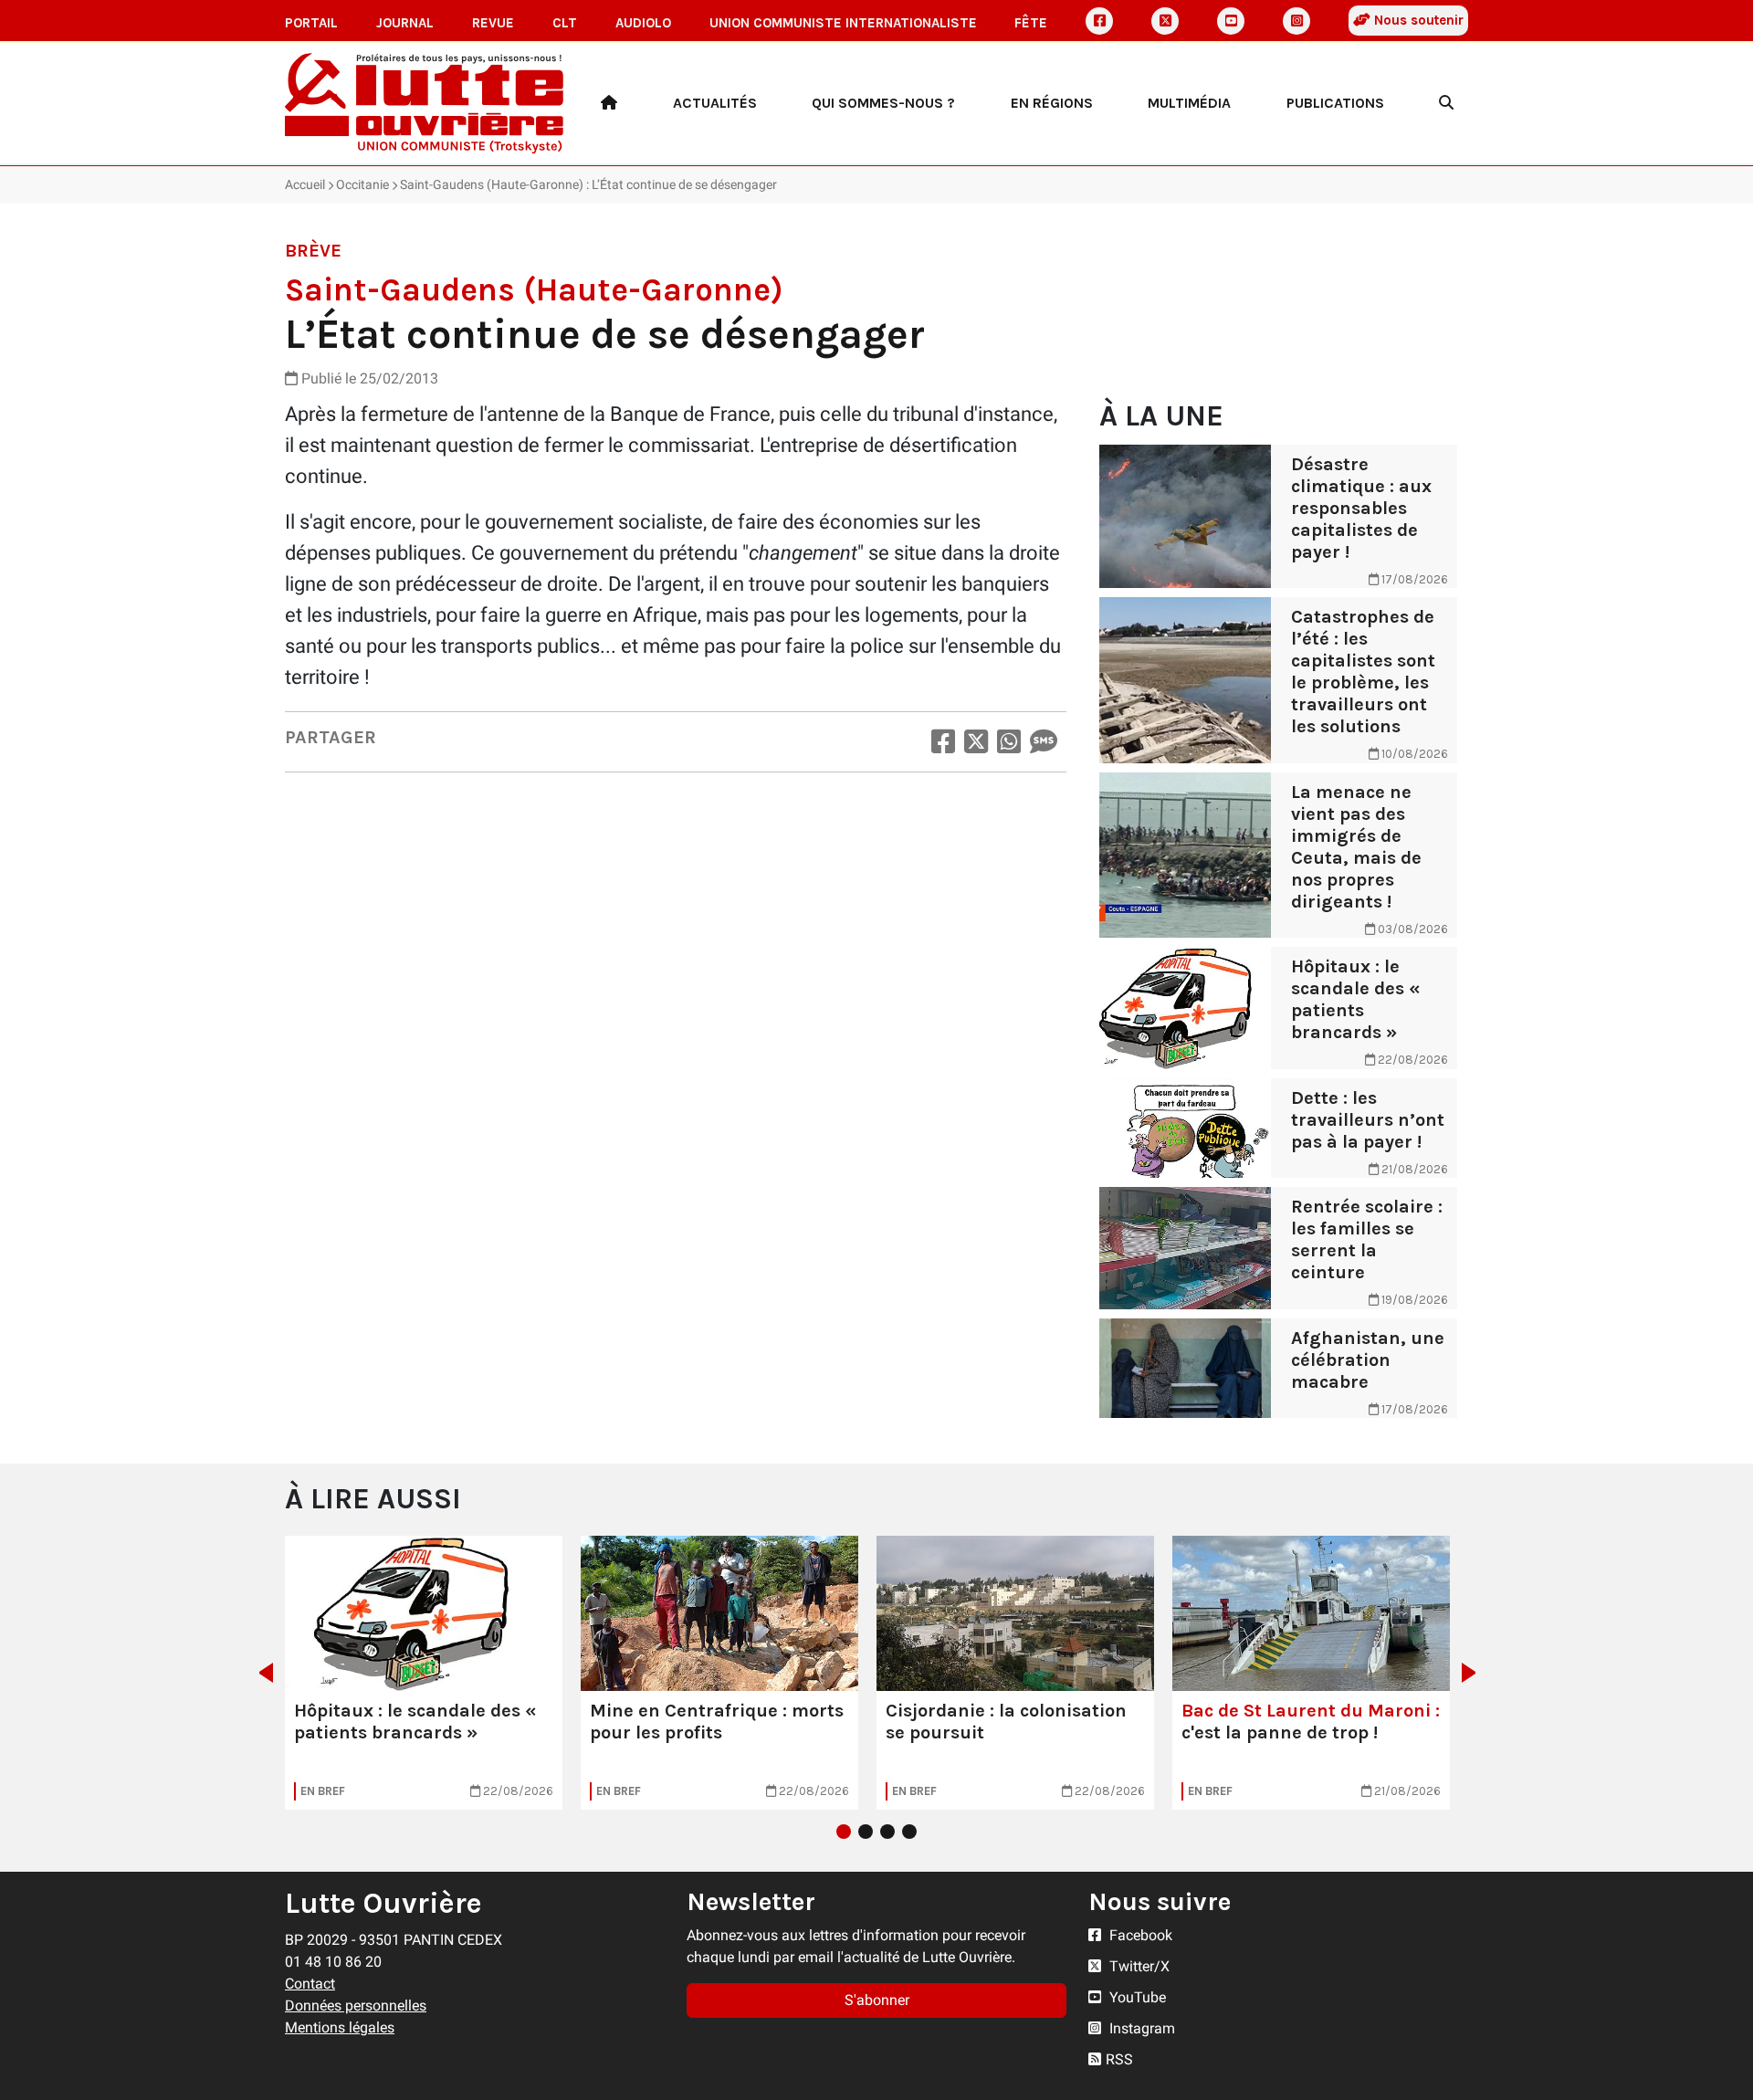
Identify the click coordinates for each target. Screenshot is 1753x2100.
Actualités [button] (715, 103)
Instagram (1140, 2028)
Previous (261, 1673)
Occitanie (362, 184)
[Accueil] (609, 103)
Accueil (305, 184)
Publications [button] (1335, 103)
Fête (1031, 23)
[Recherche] (1446, 103)
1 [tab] (844, 1832)
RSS (1119, 2059)
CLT (565, 23)
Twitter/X (1138, 1966)
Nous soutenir (1417, 20)
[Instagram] (1296, 21)
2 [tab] (866, 1832)
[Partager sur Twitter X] (976, 742)
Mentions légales (340, 2027)
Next (1474, 1673)
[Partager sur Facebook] (943, 742)
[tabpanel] (424, 1673)
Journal (405, 23)
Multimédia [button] (1189, 103)
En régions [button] (1052, 103)
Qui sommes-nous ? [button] (883, 103)
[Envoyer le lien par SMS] (1044, 742)
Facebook (1139, 1935)
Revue (493, 23)
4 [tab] (909, 1832)
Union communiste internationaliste (843, 23)
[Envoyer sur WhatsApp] (1009, 742)
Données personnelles (356, 2005)
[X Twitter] (1165, 21)
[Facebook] (1099, 21)
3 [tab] (887, 1832)
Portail (311, 23)
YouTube (1136, 1997)
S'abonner (877, 2000)
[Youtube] (1231, 21)
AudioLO (643, 23)
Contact (310, 1984)
